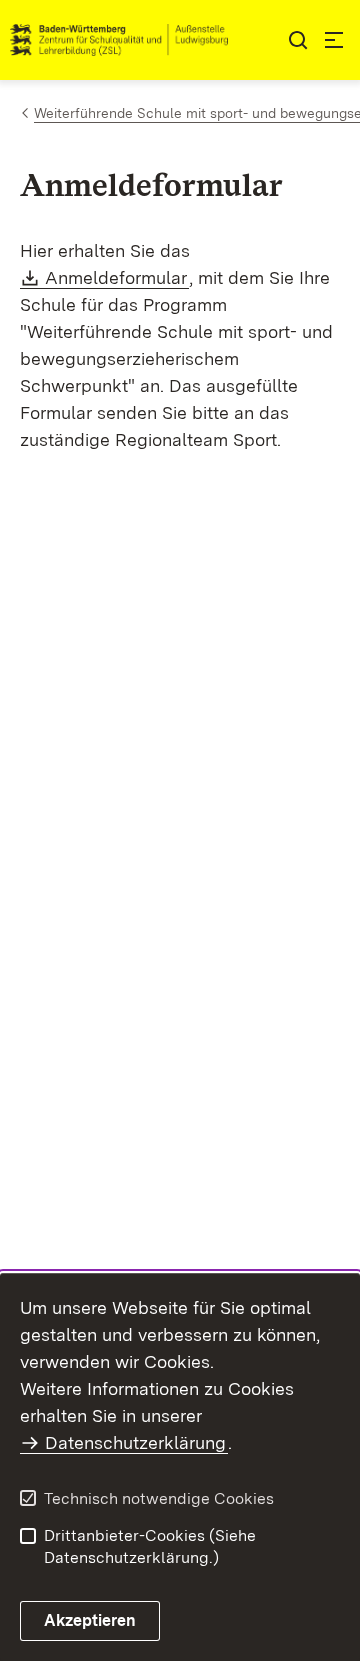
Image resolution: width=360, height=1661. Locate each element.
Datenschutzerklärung (135, 1442)
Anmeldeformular (117, 277)
